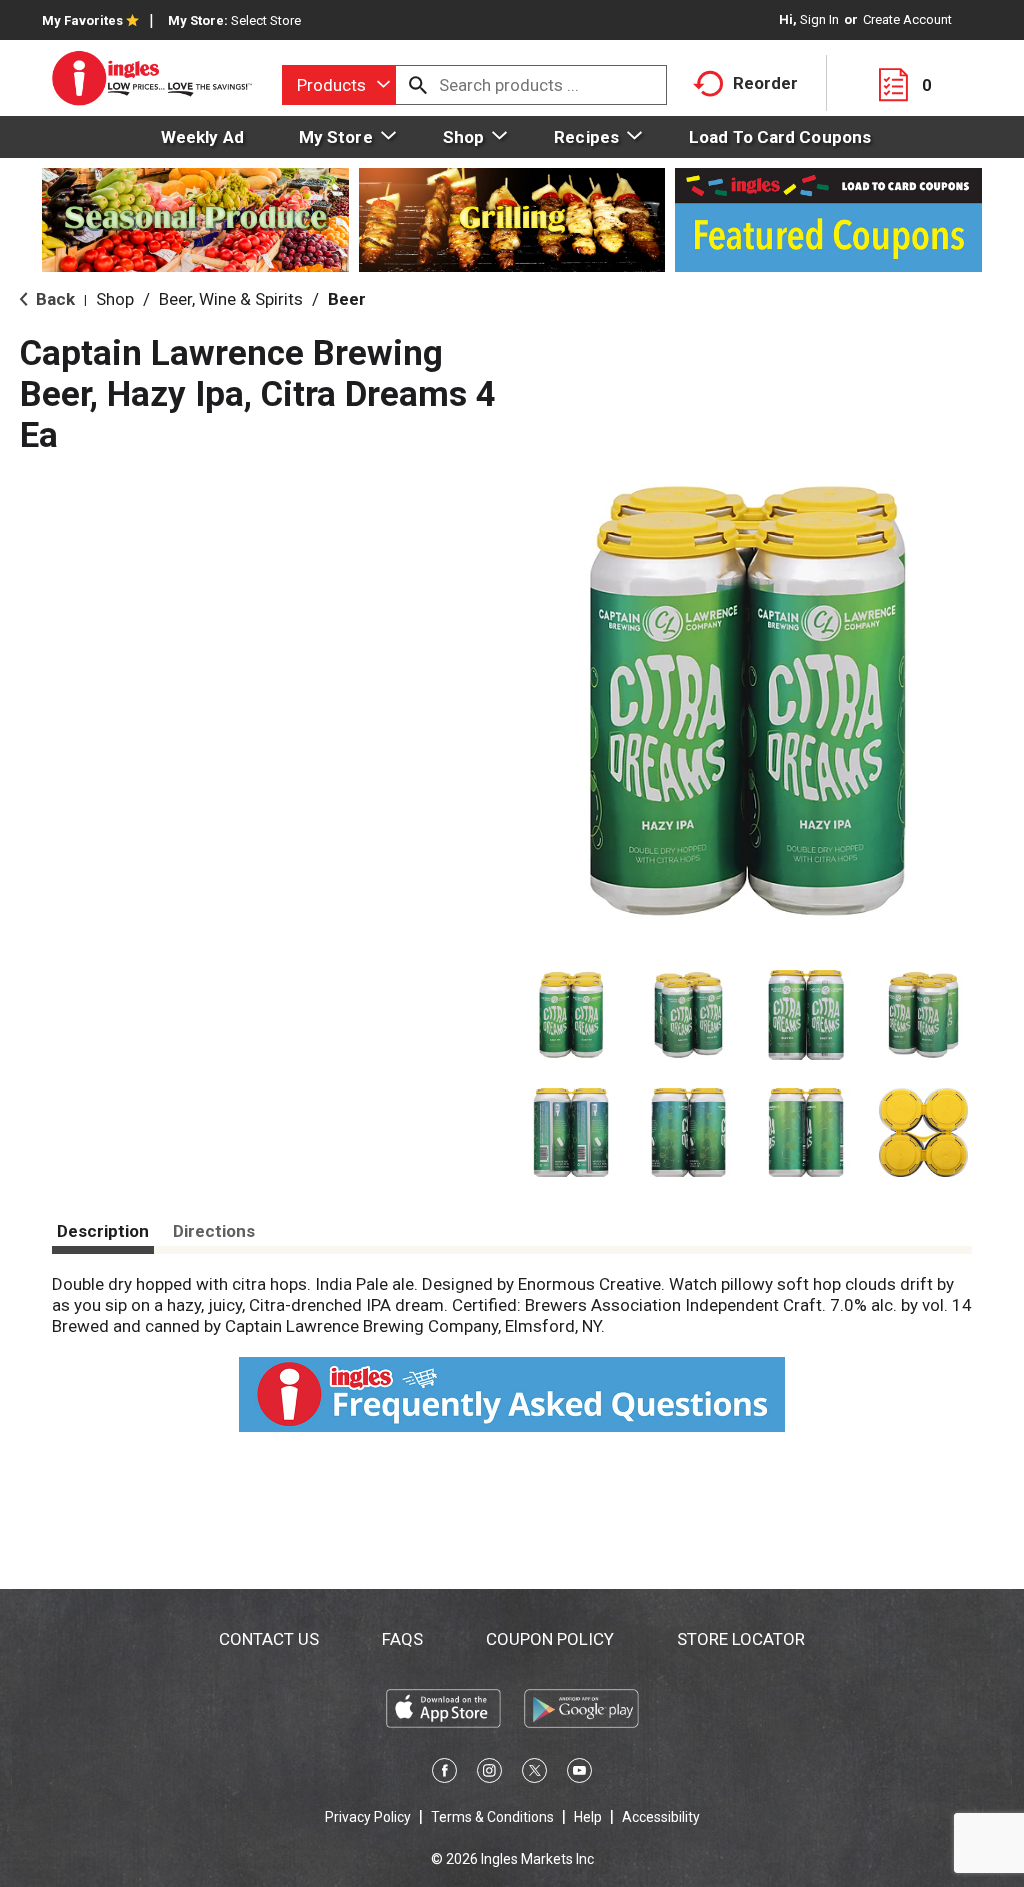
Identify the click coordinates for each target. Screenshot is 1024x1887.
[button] (571, 1015)
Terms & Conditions (492, 1817)
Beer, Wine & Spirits (231, 299)
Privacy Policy (368, 1817)
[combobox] (339, 85)
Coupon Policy (550, 1639)
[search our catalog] (418, 85)
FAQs (402, 1639)
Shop (115, 299)
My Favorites (82, 20)
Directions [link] (214, 1231)
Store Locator (741, 1639)
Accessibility (661, 1817)
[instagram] (489, 1774)
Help (588, 1817)
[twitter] (534, 1774)
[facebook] (444, 1774)
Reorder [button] (765, 83)
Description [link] (103, 1231)
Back (53, 299)
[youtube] (579, 1774)
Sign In (819, 19)
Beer (347, 299)
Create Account (907, 19)
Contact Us (269, 1639)
